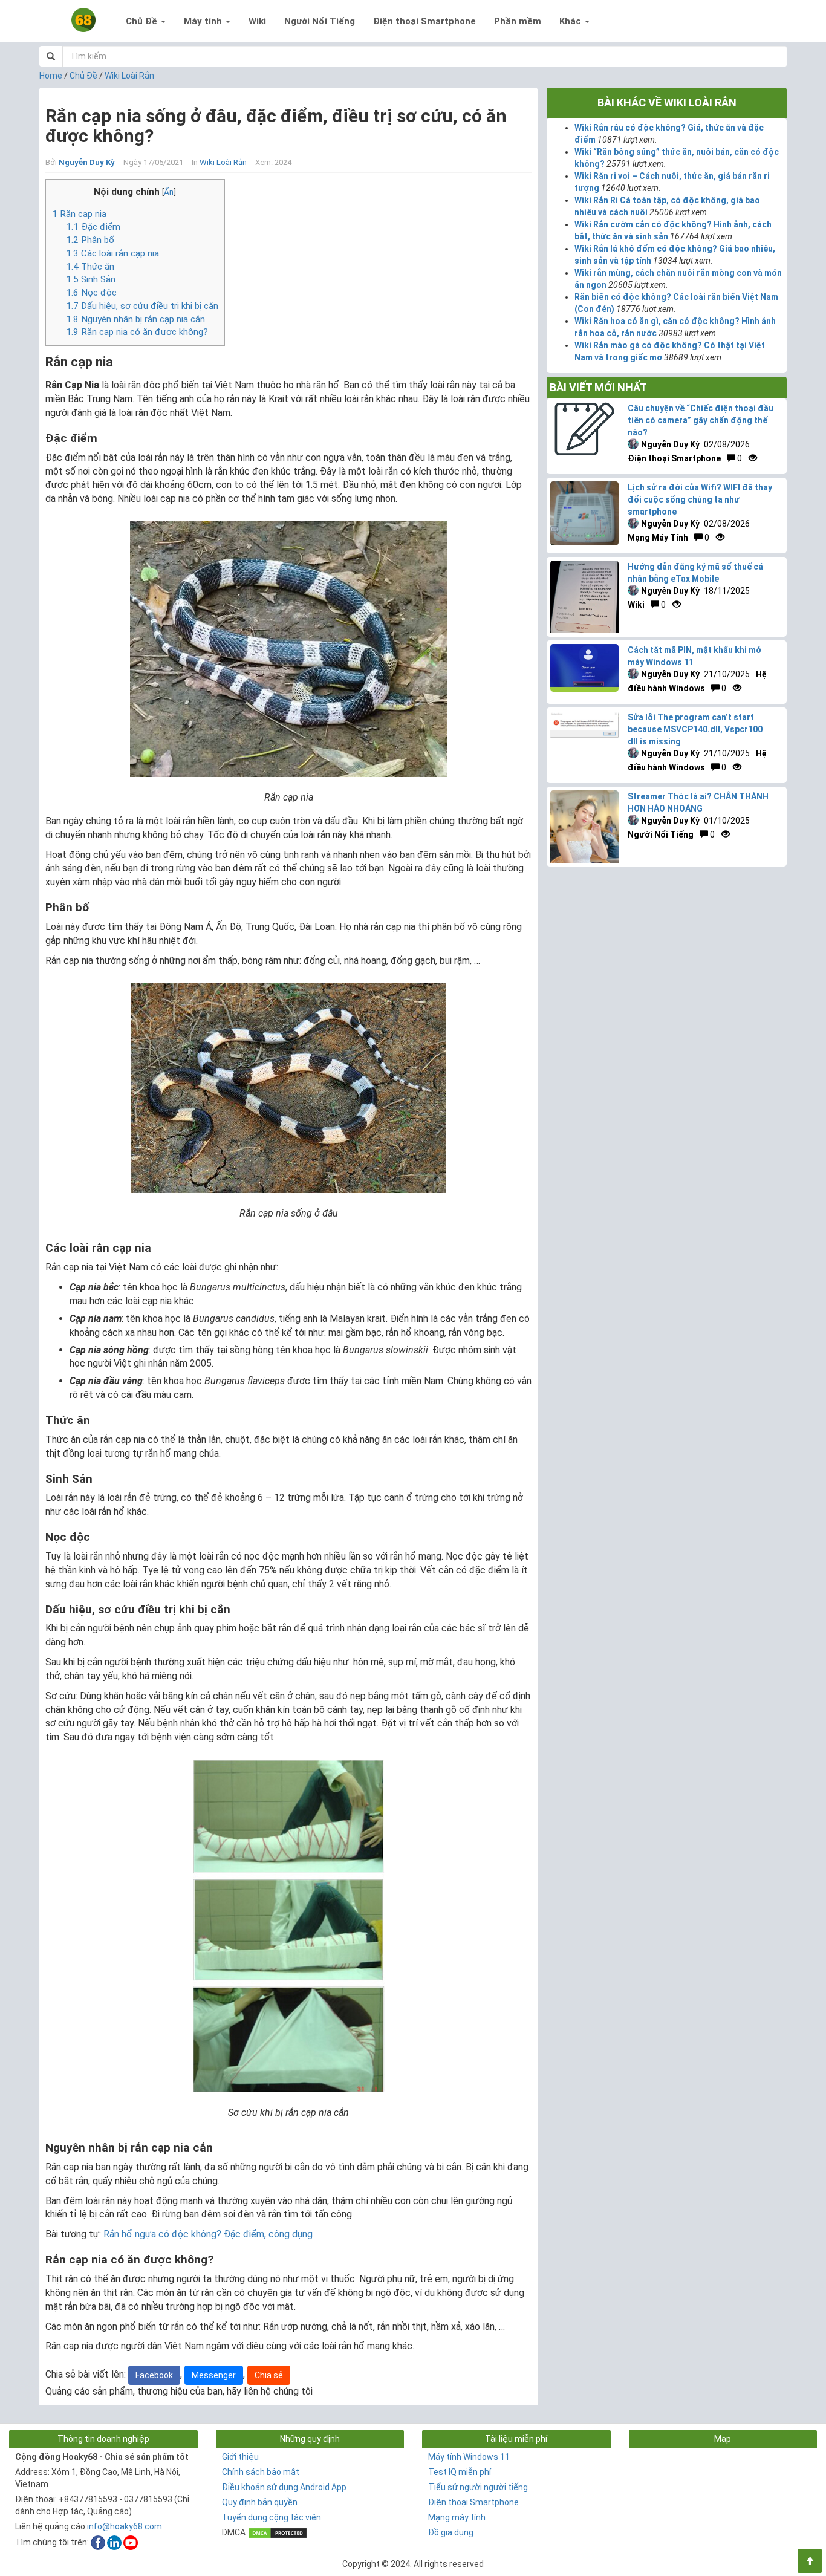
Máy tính (204, 21)
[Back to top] (810, 2561)
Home (51, 76)
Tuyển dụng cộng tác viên (272, 2517)
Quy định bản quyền (260, 2502)
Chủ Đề (143, 21)
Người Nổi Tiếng (320, 21)
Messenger (214, 2375)
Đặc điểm (93, 227)
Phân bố (90, 240)
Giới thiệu (240, 2457)
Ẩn (169, 192)
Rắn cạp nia (79, 214)
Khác (571, 21)
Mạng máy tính (457, 2517)
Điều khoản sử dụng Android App (284, 2487)
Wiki (257, 21)
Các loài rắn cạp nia (112, 253)
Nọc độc (91, 293)
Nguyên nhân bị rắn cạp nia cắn (135, 319)
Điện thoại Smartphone (424, 21)
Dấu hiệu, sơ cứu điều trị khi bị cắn (142, 306)
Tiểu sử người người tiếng (478, 2487)
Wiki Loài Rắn (129, 76)
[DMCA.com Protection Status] (278, 2532)
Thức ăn (90, 267)
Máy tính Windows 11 (469, 2457)
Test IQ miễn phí (460, 2472)
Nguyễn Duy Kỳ (87, 162)
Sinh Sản (91, 279)
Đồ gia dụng (451, 2532)
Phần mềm (518, 21)
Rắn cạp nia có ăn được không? (137, 332)
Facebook (154, 2375)
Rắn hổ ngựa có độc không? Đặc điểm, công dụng (208, 2234)
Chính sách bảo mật (261, 2472)
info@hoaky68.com (125, 2526)
